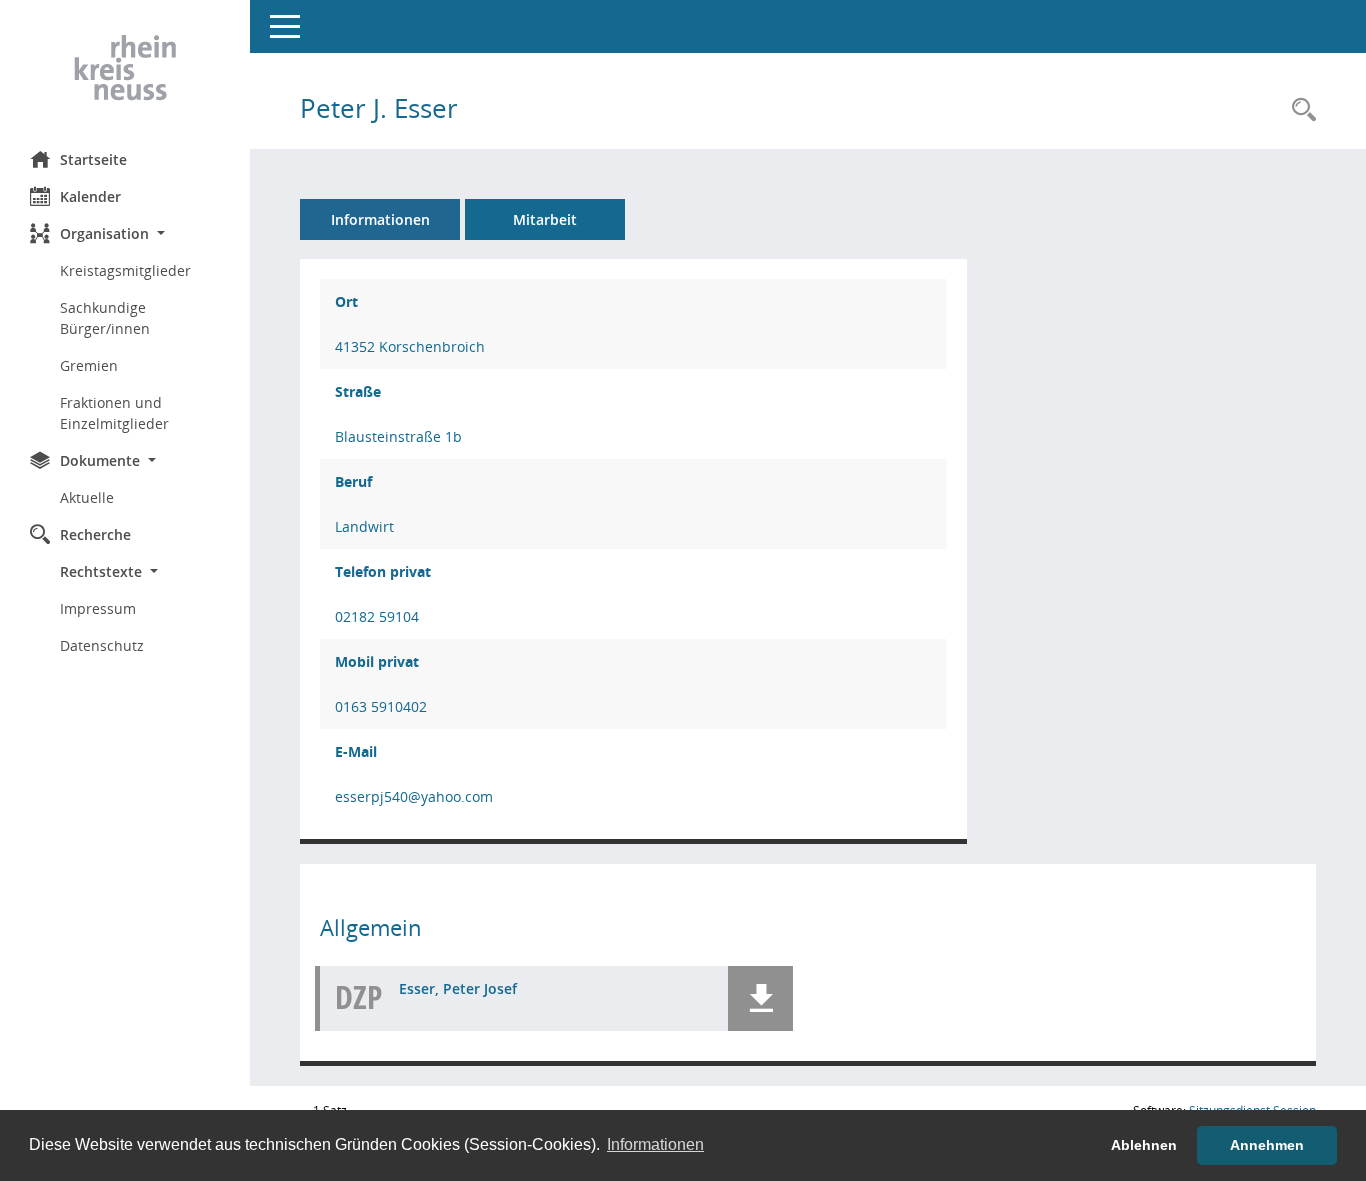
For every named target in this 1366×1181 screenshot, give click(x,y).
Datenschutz (102, 645)
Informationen (380, 219)
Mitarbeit (545, 219)
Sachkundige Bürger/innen (105, 318)
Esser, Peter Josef (458, 988)
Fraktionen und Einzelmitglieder (114, 413)
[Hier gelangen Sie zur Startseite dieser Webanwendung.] (125, 68)
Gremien (89, 365)
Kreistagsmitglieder (125, 270)
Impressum (98, 608)
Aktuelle (87, 497)
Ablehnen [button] (1144, 1145)
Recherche (95, 534)
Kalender (90, 196)
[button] (125, 233)
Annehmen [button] (1267, 1145)
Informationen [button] (655, 1144)
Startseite (93, 159)
